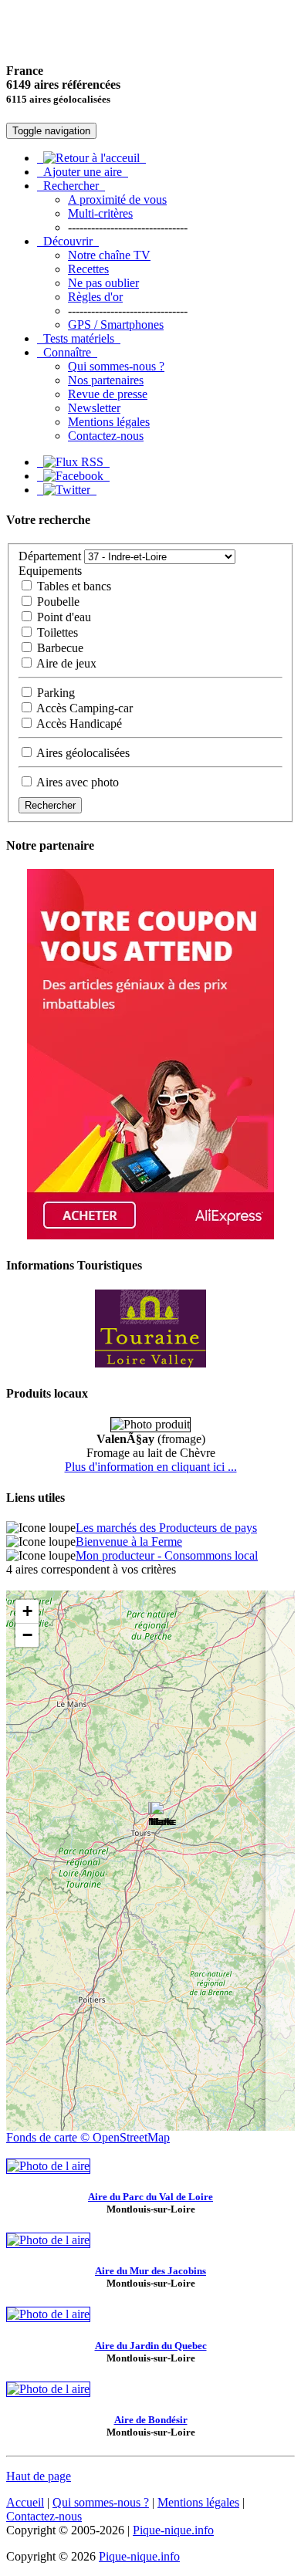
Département (50, 556)
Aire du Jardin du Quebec (151, 2346)
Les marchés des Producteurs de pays (166, 1528)
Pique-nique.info (173, 2530)
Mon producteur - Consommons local (167, 1555)
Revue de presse (108, 394)
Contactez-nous (106, 436)
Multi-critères (100, 213)
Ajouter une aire (83, 172)
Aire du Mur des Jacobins (150, 2271)
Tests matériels (79, 338)
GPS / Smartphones (116, 325)
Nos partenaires (106, 380)
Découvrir (68, 241)
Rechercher (71, 186)
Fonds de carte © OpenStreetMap (88, 2137)
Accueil (25, 2502)
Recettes (88, 269)
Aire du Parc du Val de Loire (150, 2197)
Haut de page (39, 2476)
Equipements (50, 571)
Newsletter (94, 408)
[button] (164, 1817)
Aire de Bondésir (151, 2420)
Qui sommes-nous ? (116, 366)
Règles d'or (95, 297)
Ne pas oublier (103, 283)
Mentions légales (109, 422)
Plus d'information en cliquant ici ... (151, 1467)
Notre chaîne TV (109, 255)
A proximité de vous (117, 199)
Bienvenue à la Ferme (129, 1542)
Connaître (67, 352)
